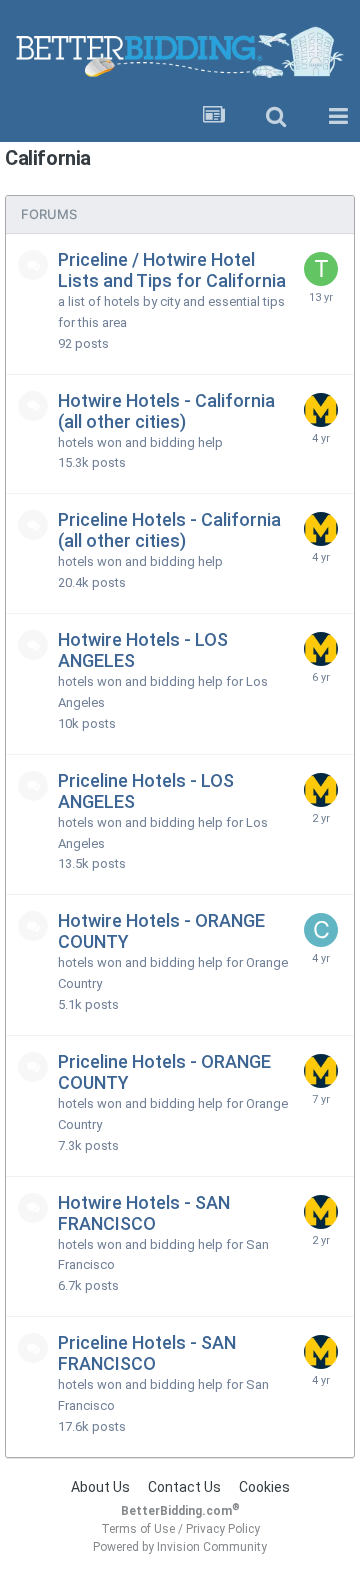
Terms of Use (138, 1529)
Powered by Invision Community (180, 1547)
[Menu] (338, 117)
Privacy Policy (223, 1529)
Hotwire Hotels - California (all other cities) (166, 411)
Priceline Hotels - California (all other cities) (169, 530)
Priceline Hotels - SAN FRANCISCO (147, 1353)
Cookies (264, 1487)
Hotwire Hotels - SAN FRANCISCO (144, 1213)
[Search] (276, 117)
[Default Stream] (214, 117)
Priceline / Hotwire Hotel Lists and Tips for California (172, 270)
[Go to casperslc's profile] (321, 930)
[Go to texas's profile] (321, 269)
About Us (100, 1487)
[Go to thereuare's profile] (321, 410)
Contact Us (184, 1487)
